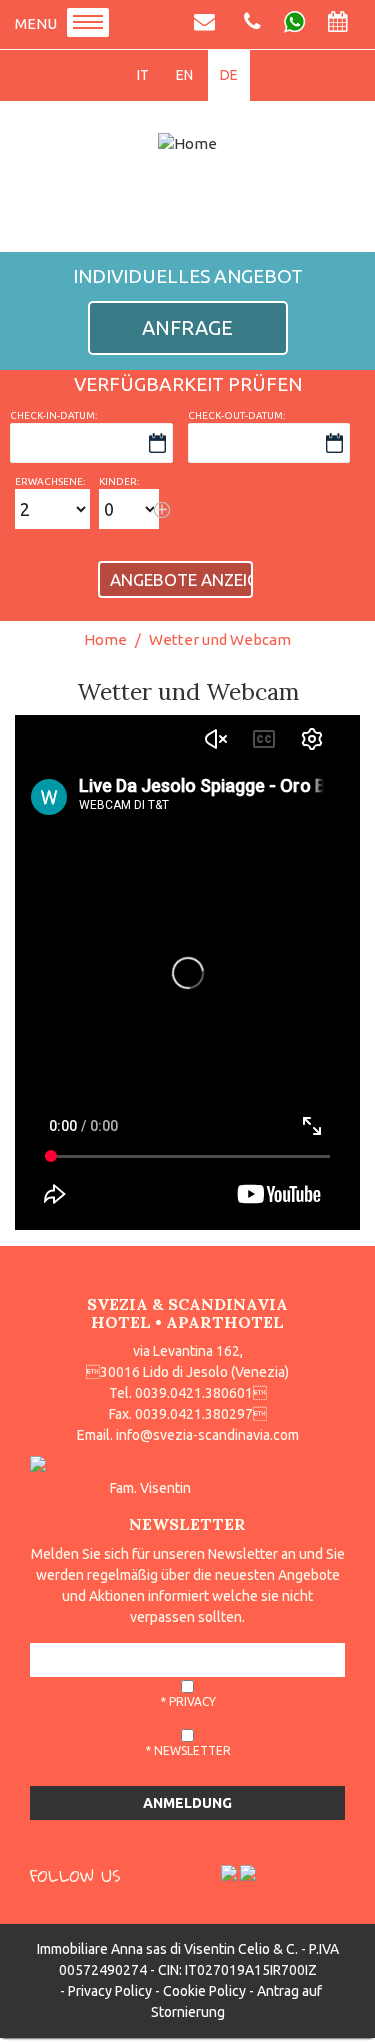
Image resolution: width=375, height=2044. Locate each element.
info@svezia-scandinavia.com (207, 1435)
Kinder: (119, 481)
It (143, 75)
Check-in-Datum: (53, 415)
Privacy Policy (110, 1991)
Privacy (192, 1701)
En (184, 75)
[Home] (187, 143)
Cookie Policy (204, 1991)
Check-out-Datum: (236, 415)
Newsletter (192, 1750)
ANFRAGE (187, 327)
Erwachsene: (50, 481)
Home (105, 639)
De (229, 75)
